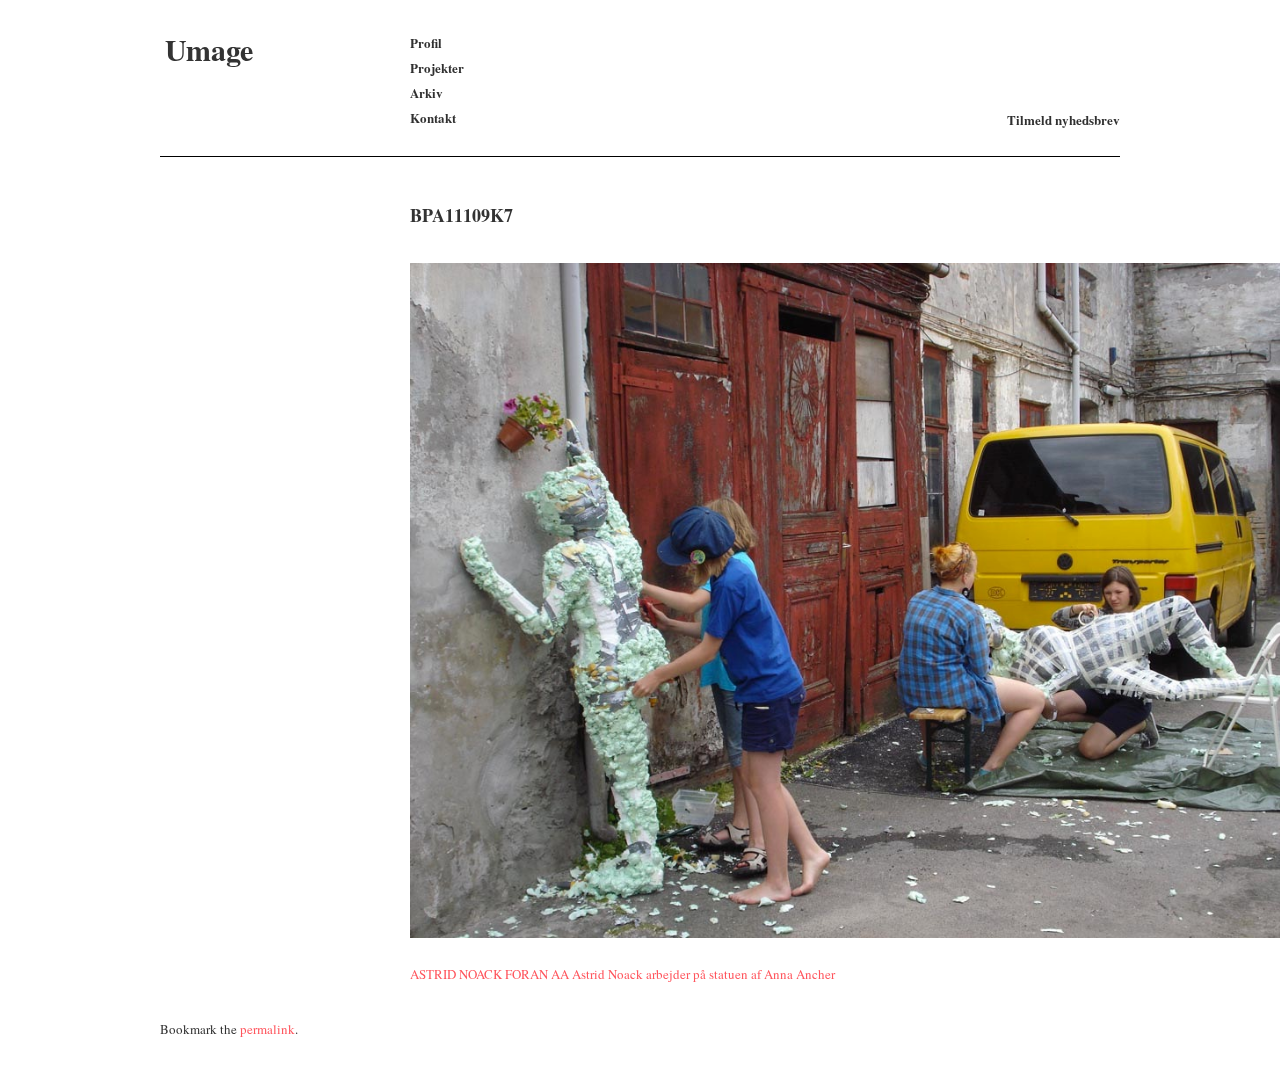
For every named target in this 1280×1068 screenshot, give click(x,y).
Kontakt (433, 117)
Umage (209, 49)
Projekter (437, 67)
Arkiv (426, 92)
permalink (267, 1029)
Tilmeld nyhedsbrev (1063, 119)
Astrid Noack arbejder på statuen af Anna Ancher (703, 974)
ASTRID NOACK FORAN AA (489, 974)
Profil (426, 42)
